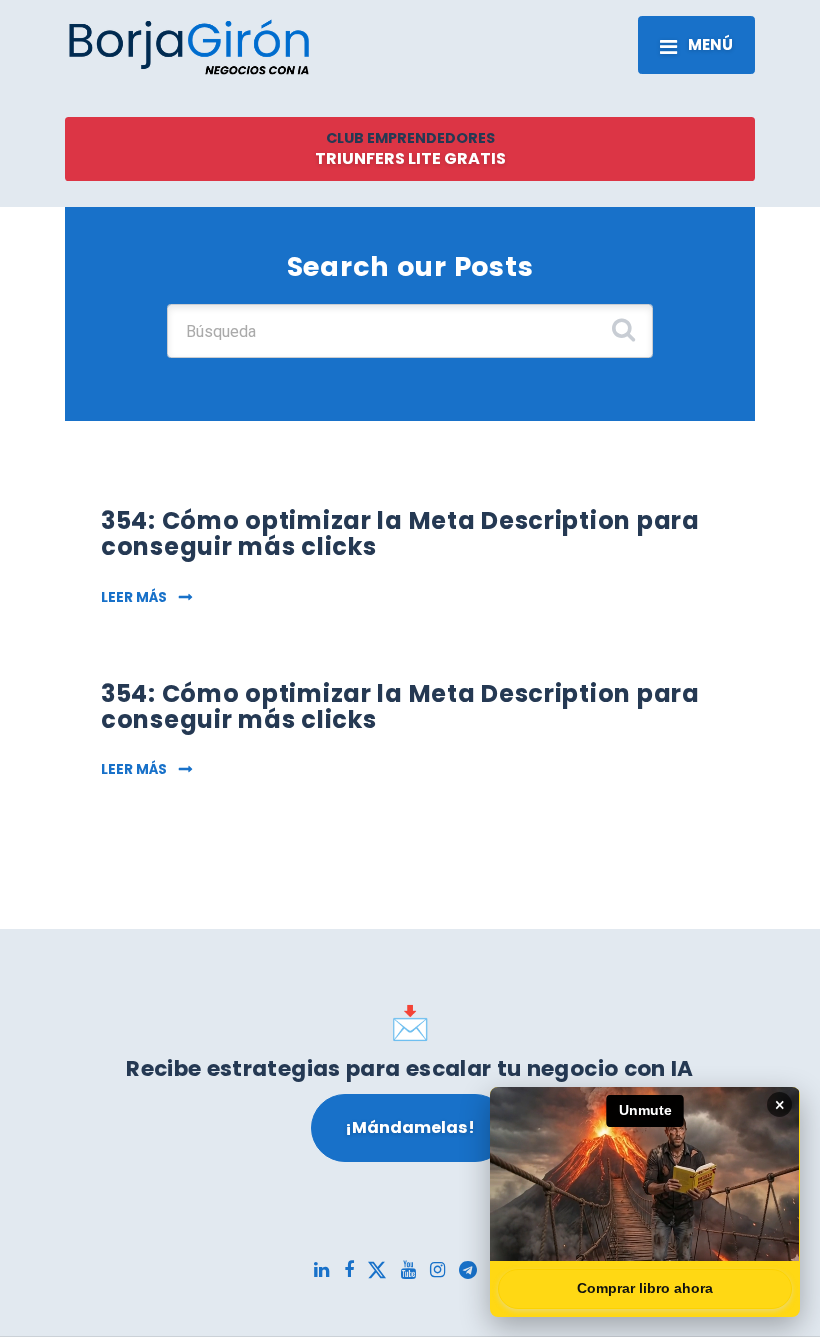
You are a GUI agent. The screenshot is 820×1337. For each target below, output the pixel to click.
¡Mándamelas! (410, 1127)
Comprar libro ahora (645, 1288)
